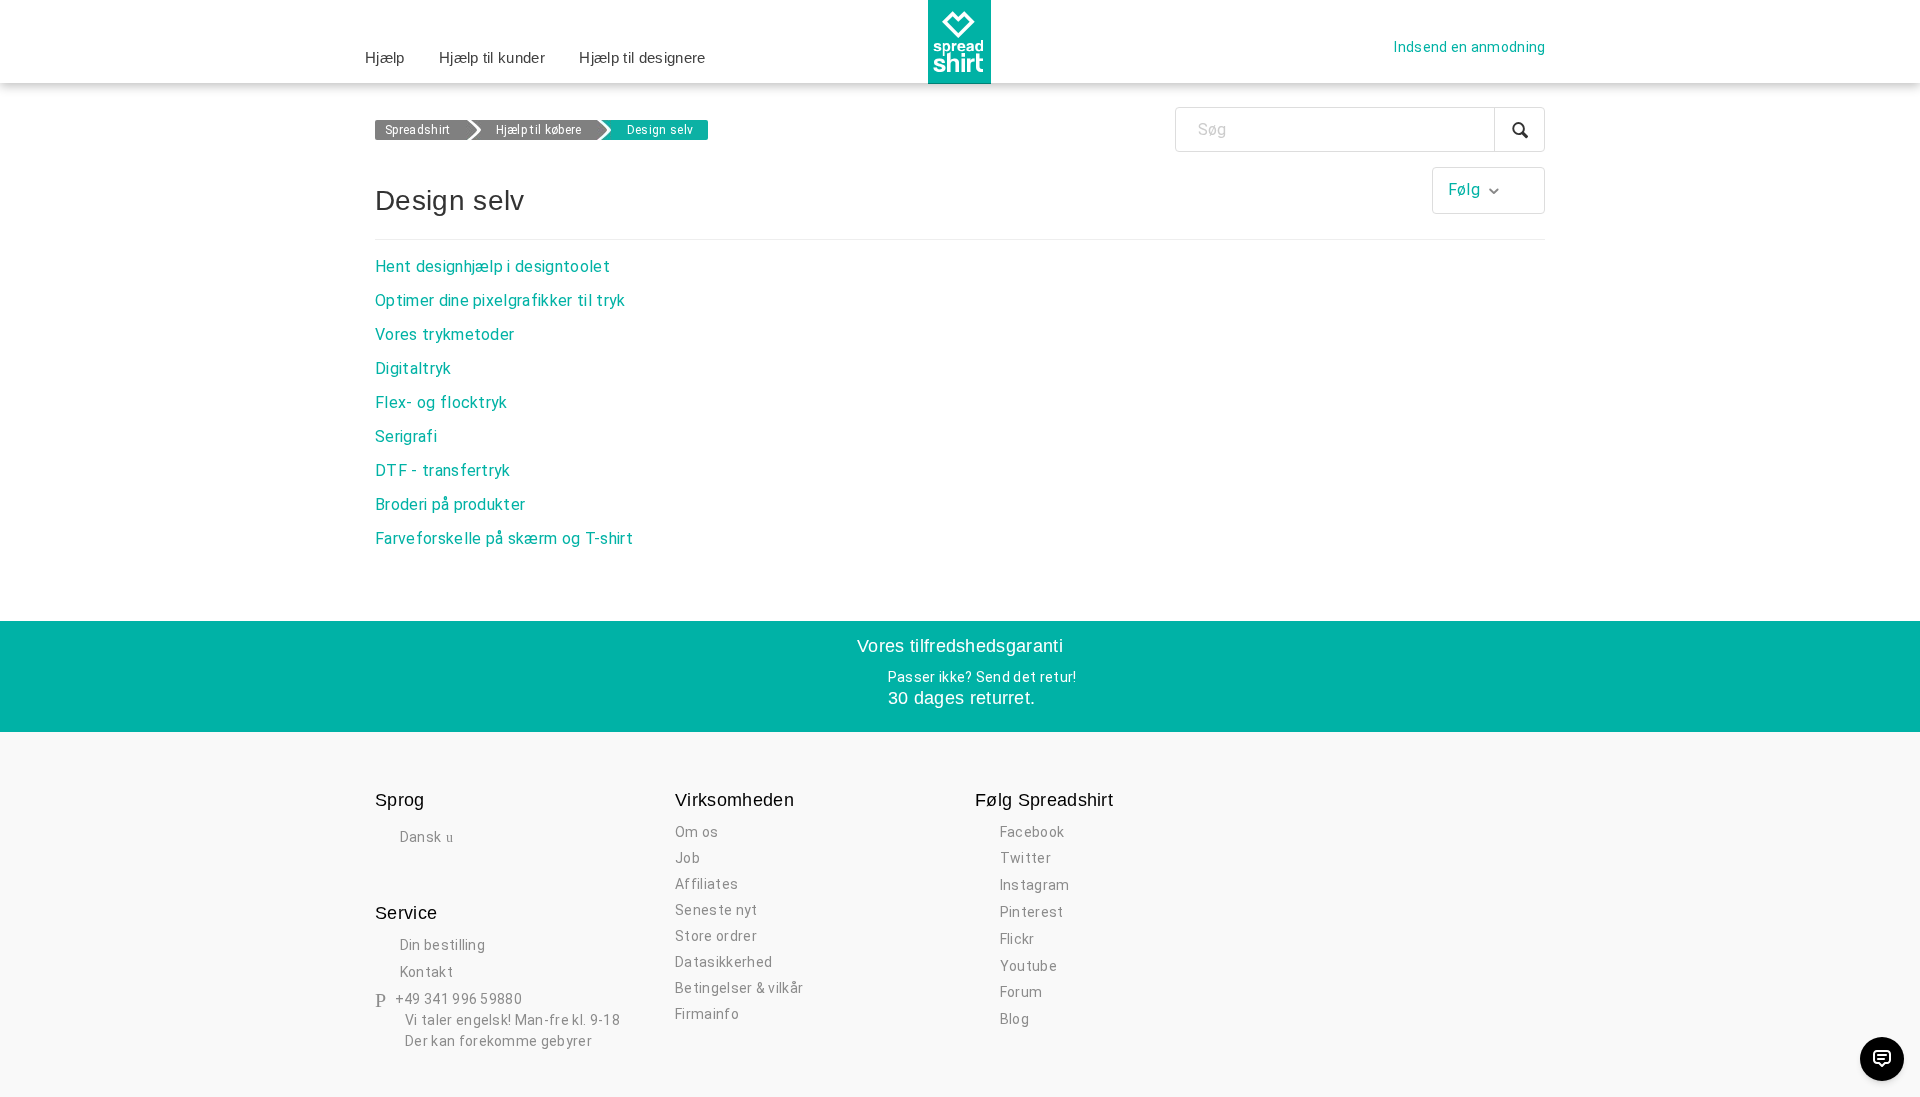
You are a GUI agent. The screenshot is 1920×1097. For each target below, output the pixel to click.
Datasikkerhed (723, 962)
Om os (697, 832)
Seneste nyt (716, 910)
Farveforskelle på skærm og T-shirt (504, 538)
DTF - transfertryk (443, 470)
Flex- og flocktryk (441, 402)
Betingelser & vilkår (739, 988)
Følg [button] (1464, 189)
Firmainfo (707, 1014)
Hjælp (385, 57)
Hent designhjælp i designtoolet (492, 266)
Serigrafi (406, 436)
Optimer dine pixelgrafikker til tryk (500, 300)
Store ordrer (716, 936)
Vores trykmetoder (444, 334)
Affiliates (706, 884)
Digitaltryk (413, 368)
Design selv (660, 130)
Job (687, 858)
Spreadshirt (418, 130)
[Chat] (1882, 1059)
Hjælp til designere (642, 57)
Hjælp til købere (539, 130)
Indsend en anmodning (1469, 47)
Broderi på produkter (450, 504)
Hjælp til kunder (492, 57)
